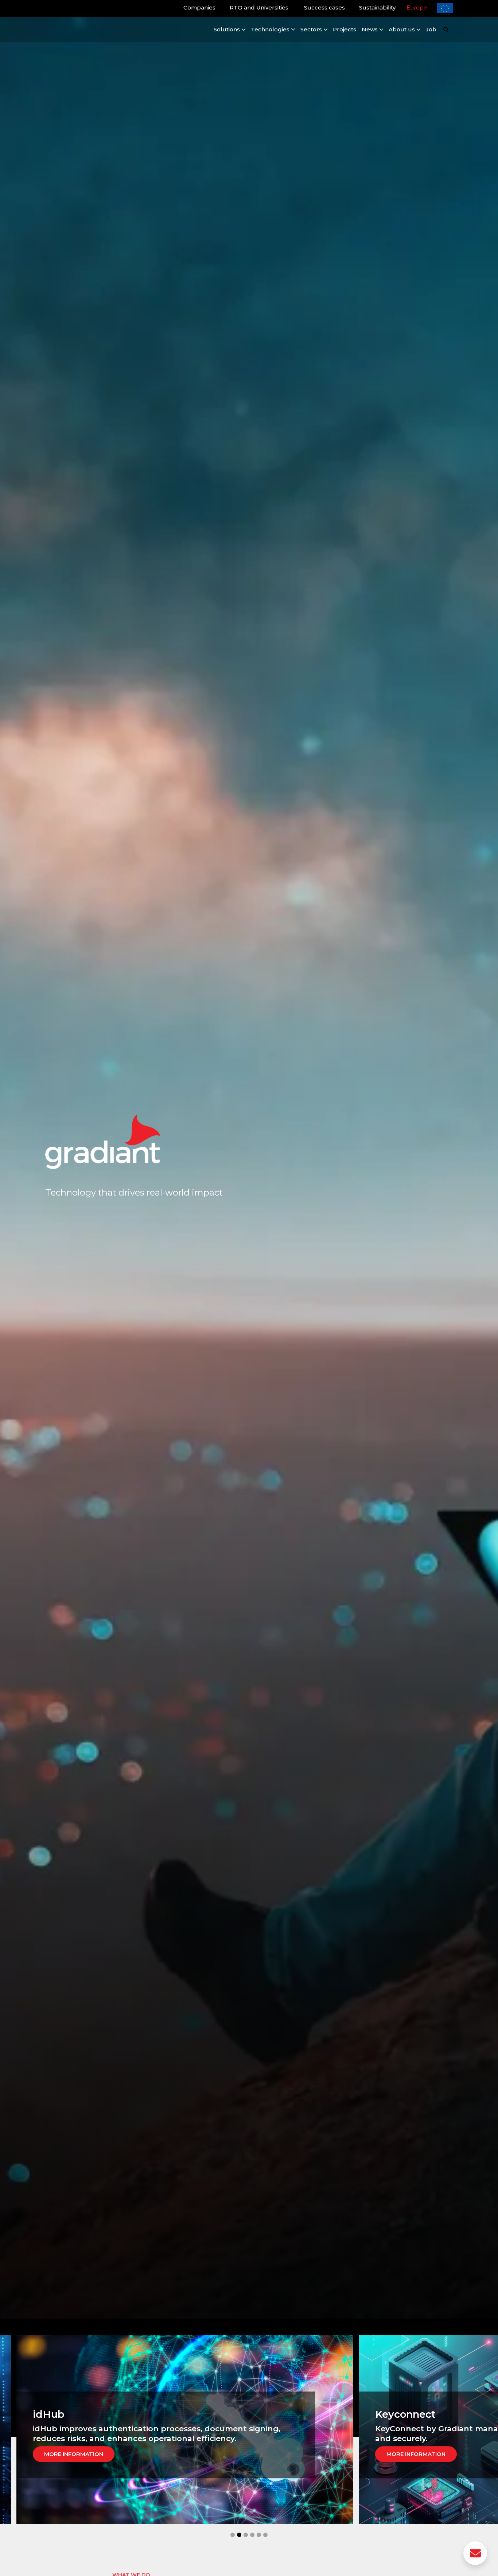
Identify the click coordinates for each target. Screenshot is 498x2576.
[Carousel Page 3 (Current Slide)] (246, 2535)
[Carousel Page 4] (252, 2535)
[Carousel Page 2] (239, 2535)
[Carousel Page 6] (265, 2535)
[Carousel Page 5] (259, 2535)
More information (79, 2454)
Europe (417, 7)
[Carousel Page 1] (233, 2535)
